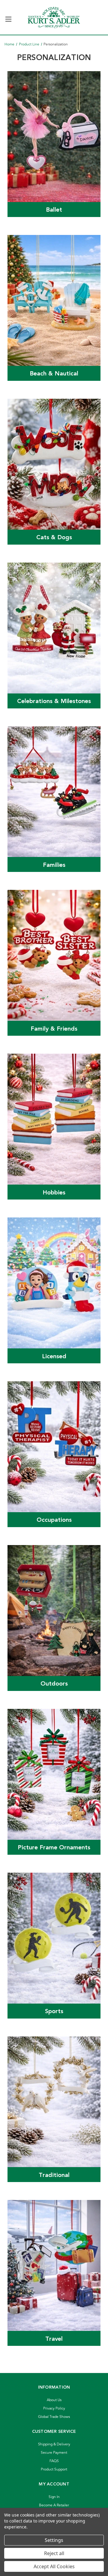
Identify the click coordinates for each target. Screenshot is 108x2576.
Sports (54, 2011)
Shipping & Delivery (54, 2444)
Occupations (54, 1520)
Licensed (54, 1356)
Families (54, 865)
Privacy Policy (54, 2408)
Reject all (54, 2553)
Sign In (54, 2497)
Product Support (54, 2469)
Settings (54, 2540)
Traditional (54, 2175)
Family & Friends (54, 1029)
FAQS (54, 2461)
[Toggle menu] (8, 17)
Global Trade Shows (54, 2417)
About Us (54, 2400)
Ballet (54, 210)
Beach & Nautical (54, 374)
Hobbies (54, 1193)
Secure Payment (54, 2453)
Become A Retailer (54, 2505)
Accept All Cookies (54, 2566)
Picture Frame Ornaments (54, 1848)
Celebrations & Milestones (54, 701)
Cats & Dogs (54, 537)
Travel (54, 2339)
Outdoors (54, 1684)
